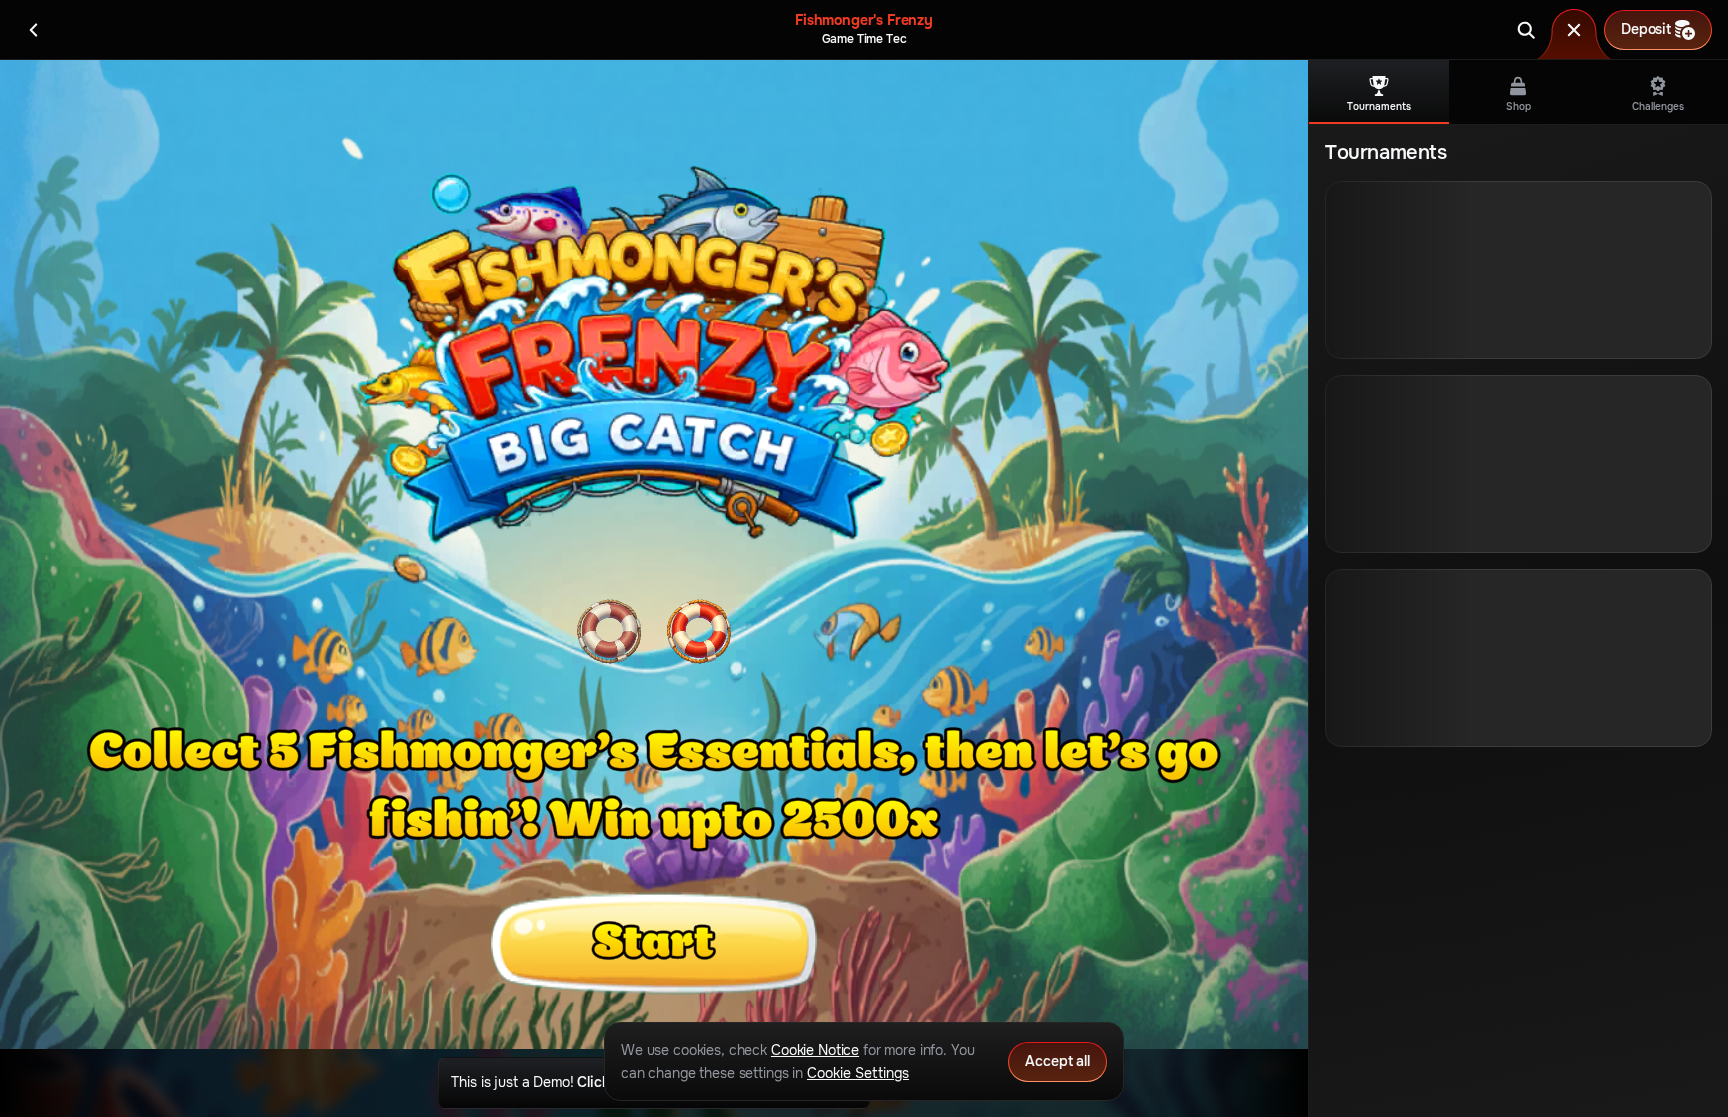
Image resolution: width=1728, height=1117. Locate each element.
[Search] (1526, 30)
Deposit (1646, 29)
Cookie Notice (815, 1050)
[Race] (1574, 30)
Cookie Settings (858, 1073)
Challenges (1658, 106)
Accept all (1057, 1061)
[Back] (34, 30)
